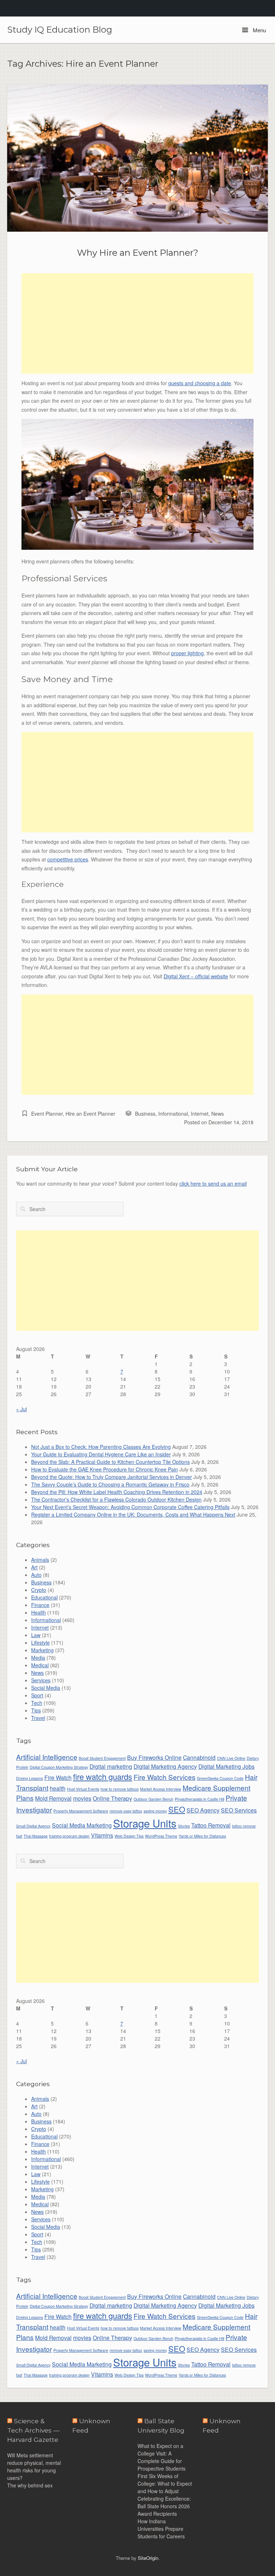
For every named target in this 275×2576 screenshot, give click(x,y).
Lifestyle (40, 1643)
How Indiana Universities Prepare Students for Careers (161, 2529)
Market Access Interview (161, 1789)
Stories (184, 1826)
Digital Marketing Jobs (226, 1766)
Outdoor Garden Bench (153, 1799)
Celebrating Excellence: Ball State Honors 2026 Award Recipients (164, 2506)
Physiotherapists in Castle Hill (199, 1799)
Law (36, 1635)
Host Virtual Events (83, 1789)
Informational (173, 1114)
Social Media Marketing (82, 1825)
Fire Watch (58, 1777)
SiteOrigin (148, 2558)
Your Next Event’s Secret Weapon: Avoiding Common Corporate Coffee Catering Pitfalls (130, 1507)
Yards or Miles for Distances (202, 1836)
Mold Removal (53, 1798)
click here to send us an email (213, 1183)
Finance (40, 1605)
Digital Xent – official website (196, 976)
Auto (36, 1575)
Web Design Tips (129, 1836)
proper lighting (187, 653)
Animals (40, 1560)
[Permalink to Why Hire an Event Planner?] (137, 158)
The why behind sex (30, 2485)
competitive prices (68, 859)
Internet (200, 1114)
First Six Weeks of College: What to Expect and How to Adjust (165, 2483)
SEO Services (239, 1810)
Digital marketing (111, 1766)
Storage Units (145, 1823)
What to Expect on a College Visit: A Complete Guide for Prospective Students (161, 2457)
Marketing (42, 1650)
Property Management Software (81, 1811)
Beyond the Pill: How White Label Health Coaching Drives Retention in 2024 (117, 1492)
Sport (37, 1695)
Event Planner (47, 1114)
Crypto (39, 1590)
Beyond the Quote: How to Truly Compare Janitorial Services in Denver (112, 1477)
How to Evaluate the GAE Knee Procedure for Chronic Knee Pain (105, 1469)
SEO (177, 1809)
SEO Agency (203, 1810)
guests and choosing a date (200, 383)
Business (145, 1114)
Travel (38, 1718)
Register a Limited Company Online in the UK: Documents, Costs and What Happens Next (133, 1514)
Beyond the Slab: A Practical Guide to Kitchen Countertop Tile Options (110, 1462)
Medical (40, 1665)
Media (38, 1658)
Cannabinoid (199, 1757)
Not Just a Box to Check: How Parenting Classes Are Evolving (101, 1447)
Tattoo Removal (211, 1825)
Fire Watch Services (165, 1777)
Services (41, 1680)
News (218, 1114)
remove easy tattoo (126, 1811)
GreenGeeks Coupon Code (220, 1778)
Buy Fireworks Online (154, 1757)
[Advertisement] (137, 323)
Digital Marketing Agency (165, 1766)
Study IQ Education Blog (60, 30)
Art (34, 1567)
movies (82, 1798)
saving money (155, 1811)
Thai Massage (36, 1836)
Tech (37, 1703)
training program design (69, 1836)
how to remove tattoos (120, 1789)
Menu (259, 30)
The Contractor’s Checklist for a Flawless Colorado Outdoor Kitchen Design (116, 1499)
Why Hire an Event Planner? (138, 252)
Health (38, 1612)
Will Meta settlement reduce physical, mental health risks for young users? (34, 2466)
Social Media (46, 1688)
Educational (44, 1597)
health (58, 1788)
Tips (36, 1710)
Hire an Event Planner (90, 1114)
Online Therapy (112, 1798)
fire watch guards (103, 1776)
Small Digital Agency (33, 1826)
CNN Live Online (231, 1758)
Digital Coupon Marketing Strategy (59, 1767)
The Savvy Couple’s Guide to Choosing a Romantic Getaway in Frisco (110, 1484)
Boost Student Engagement (102, 1758)
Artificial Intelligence (47, 1757)
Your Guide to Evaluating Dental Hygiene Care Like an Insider (101, 1454)
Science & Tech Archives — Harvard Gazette (33, 2430)
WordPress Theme (161, 1836)
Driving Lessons (30, 1778)
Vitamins (102, 1835)
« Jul (21, 1409)
